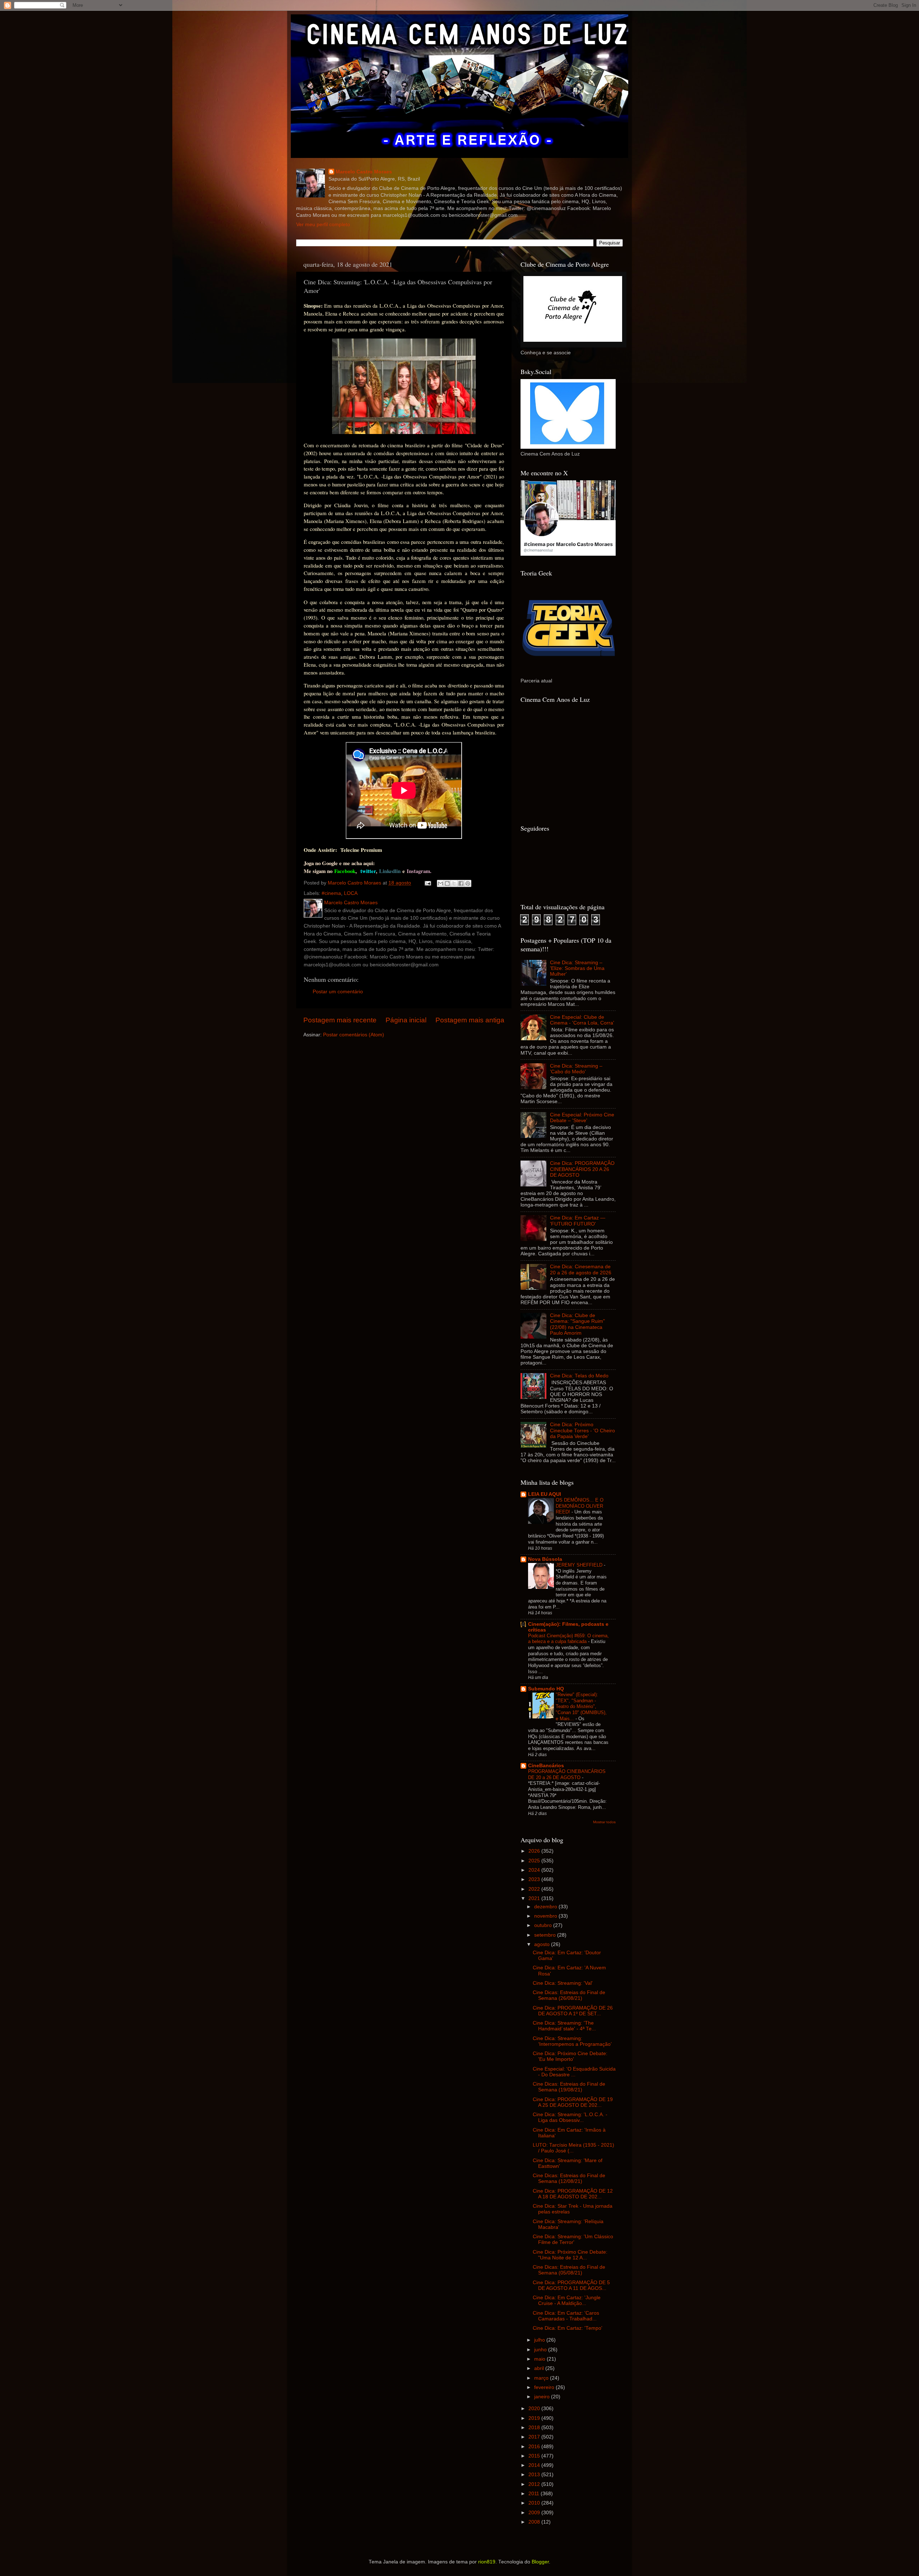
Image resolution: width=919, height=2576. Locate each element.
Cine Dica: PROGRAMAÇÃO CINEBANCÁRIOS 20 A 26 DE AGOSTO (582, 1169)
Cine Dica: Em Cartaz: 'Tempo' (568, 2328)
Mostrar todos (604, 1822)
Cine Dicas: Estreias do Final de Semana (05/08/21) (569, 2270)
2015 (535, 2456)
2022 (535, 1889)
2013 (535, 2475)
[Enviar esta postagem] (427, 883)
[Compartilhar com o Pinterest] (468, 883)
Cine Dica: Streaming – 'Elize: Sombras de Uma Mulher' (577, 968)
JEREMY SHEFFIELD (580, 1565)
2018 (535, 2428)
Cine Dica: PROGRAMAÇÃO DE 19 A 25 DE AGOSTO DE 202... (573, 2102)
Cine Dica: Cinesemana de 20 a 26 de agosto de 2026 (581, 1270)
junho (541, 2350)
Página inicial (406, 1020)
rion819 (487, 2562)
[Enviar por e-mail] (440, 883)
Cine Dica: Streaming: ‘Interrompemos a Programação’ (572, 2041)
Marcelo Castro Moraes (364, 172)
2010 (535, 2503)
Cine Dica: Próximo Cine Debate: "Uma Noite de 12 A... (570, 2255)
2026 (535, 1851)
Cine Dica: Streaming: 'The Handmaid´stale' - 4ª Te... (564, 2026)
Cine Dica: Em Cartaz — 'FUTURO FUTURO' (578, 1221)
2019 (535, 2418)
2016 (535, 2447)
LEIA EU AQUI (545, 1494)
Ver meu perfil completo (323, 225)
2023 (535, 1879)
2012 (535, 2484)
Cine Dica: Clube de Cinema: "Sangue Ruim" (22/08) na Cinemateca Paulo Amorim (577, 1324)
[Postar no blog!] (447, 883)
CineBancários (546, 1766)
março (542, 2378)
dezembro (546, 1907)
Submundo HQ (546, 1689)
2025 (535, 1861)
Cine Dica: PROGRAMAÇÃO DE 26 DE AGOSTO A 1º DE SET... (573, 2011)
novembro (546, 1916)
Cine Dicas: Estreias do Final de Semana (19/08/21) (569, 2087)
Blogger (540, 2562)
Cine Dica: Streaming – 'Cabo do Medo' (576, 1069)
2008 (535, 2522)
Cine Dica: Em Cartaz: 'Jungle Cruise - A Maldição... (567, 2300)
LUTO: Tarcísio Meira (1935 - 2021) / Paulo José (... (573, 2148)
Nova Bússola (545, 1559)
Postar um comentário (338, 992)
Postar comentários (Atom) (354, 1035)
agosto (543, 1944)
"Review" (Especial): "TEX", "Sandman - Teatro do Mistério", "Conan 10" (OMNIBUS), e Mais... (581, 1707)
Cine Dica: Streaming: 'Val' (563, 1983)
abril (540, 2368)
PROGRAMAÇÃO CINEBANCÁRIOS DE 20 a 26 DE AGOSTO (567, 1774)
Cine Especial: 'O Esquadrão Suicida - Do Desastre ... (574, 2072)
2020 (535, 2409)
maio (540, 2359)
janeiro (543, 2397)
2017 (535, 2437)
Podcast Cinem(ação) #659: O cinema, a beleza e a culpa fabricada (568, 1639)
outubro (544, 1925)
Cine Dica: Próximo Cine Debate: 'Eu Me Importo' (570, 2056)
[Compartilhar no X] (454, 883)
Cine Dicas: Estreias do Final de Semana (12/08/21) (569, 2178)
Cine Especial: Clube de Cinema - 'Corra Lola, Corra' (582, 1020)
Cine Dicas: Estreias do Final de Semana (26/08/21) (569, 1995)
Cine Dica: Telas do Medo (579, 1376)
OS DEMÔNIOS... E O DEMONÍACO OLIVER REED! (580, 1506)
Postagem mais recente (340, 1020)
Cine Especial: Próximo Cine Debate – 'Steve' (582, 1118)
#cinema (331, 893)
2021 (535, 1898)
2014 (535, 2465)
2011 (535, 2494)
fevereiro (545, 2387)
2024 (535, 1870)
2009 (535, 2513)
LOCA (351, 893)
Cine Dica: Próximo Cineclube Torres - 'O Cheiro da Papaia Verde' (582, 1430)
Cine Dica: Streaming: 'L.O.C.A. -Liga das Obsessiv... (570, 2117)
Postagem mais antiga (470, 1020)
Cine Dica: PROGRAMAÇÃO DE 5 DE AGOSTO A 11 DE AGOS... (571, 2285)
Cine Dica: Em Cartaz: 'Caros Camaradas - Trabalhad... (566, 2316)
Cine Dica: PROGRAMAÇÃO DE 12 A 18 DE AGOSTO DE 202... (573, 2194)
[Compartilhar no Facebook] (461, 883)
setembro (546, 1935)
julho (540, 2340)
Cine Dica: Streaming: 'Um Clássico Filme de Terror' (573, 2239)
